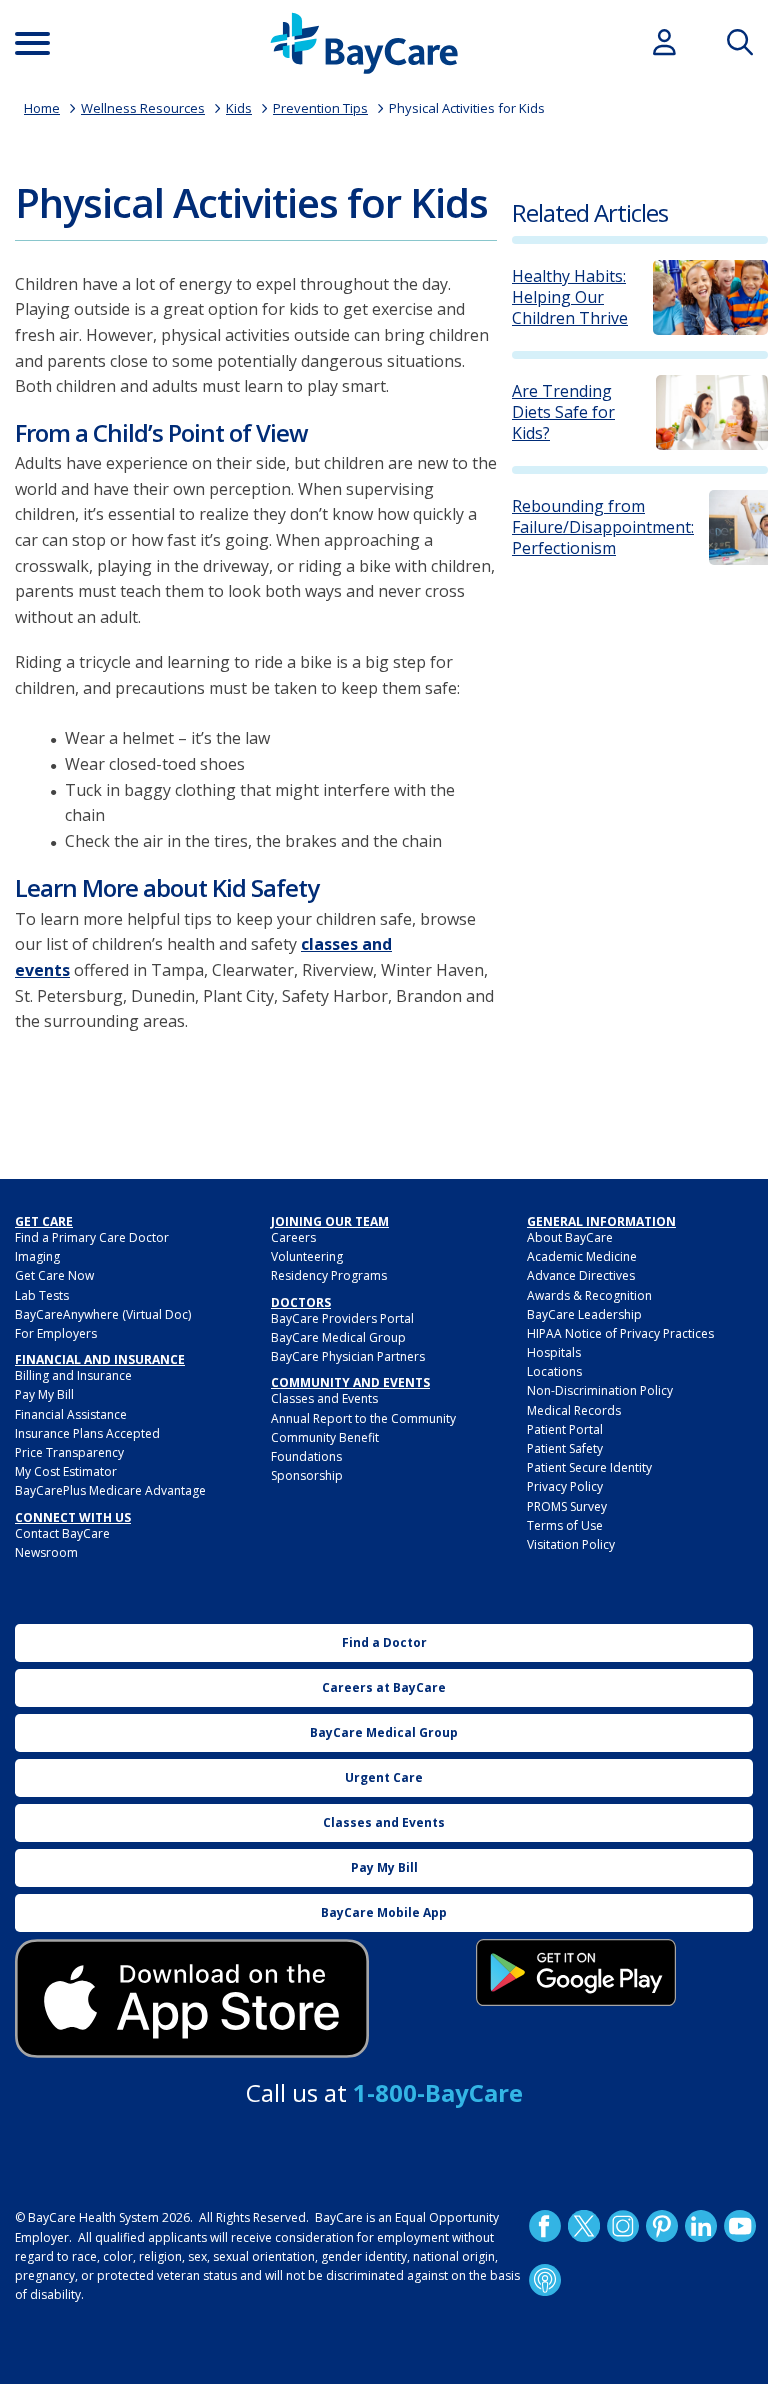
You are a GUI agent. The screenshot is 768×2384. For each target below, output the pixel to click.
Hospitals (554, 1352)
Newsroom (46, 1552)
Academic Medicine (582, 1256)
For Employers (56, 1333)
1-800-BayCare (438, 2092)
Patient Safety (565, 1448)
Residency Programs (329, 1275)
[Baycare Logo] (364, 43)
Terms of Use (565, 1525)
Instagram (623, 2226)
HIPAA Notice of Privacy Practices (620, 1333)
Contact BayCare (62, 1533)
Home (42, 108)
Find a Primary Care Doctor (92, 1237)
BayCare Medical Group (338, 1337)
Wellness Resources (143, 108)
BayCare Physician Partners (348, 1356)
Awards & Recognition (589, 1295)
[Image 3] (192, 1998)
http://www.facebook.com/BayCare (545, 2226)
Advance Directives (581, 1275)
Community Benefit (325, 1437)
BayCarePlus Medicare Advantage (110, 1490)
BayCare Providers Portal (342, 1318)
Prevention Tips (320, 108)
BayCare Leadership (584, 1314)
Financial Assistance (71, 1414)
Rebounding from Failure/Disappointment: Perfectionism (603, 527)
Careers (293, 1237)
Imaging (37, 1256)
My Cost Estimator (66, 1471)
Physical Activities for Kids (467, 108)
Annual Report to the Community (363, 1418)
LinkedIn (701, 2226)
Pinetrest (662, 2226)
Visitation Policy (571, 1544)
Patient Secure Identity (589, 1467)
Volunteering (307, 1256)
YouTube (740, 2226)
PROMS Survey (567, 1506)
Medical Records (574, 1410)
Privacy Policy (565, 1486)
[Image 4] (576, 1972)
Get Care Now (54, 1275)
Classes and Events (324, 1398)
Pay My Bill (44, 1394)
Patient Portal (565, 1429)
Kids (239, 108)
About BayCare (570, 1237)
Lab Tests (42, 1295)
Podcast (545, 2280)
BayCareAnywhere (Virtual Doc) (103, 1314)
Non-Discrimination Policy (600, 1390)
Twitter (584, 2226)
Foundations (306, 1456)
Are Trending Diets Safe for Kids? (563, 412)
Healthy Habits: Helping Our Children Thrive (570, 297)
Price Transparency (69, 1452)
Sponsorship (307, 1475)
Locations (554, 1371)
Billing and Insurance (73, 1375)
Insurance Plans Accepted (87, 1433)
